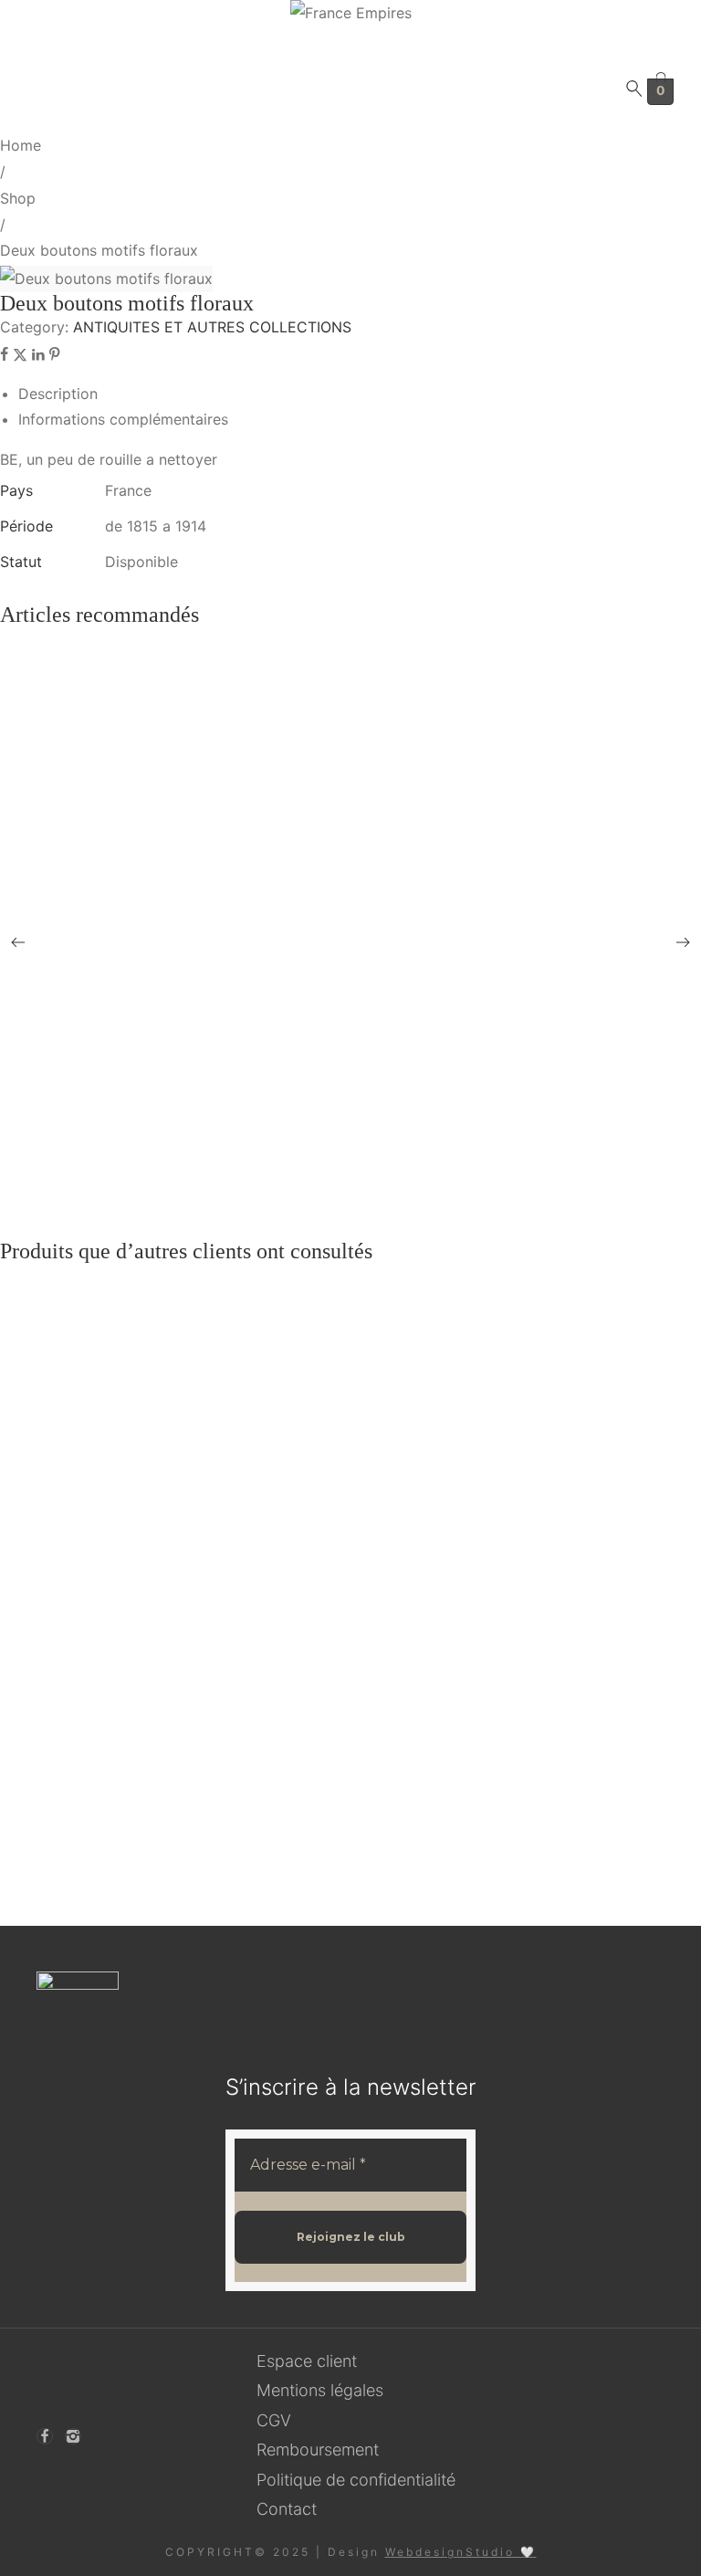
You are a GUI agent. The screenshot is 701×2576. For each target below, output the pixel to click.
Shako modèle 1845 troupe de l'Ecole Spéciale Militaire (178, 1724)
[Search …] (634, 92)
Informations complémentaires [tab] (123, 419)
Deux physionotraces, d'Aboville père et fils (144, 956)
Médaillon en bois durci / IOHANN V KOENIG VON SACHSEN (214, 1323)
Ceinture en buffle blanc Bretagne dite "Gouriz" (156, 1116)
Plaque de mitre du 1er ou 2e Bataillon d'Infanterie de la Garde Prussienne (231, 1778)
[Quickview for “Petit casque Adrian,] (369, 1049)
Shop (18, 198)
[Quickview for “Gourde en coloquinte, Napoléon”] (369, 822)
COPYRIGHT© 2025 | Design (351, 2552)
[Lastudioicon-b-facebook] (45, 2436)
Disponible (141, 562)
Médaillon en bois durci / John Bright (126, 1403)
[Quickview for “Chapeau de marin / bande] (369, 768)
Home (21, 145)
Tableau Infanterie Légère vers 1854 (122, 875)
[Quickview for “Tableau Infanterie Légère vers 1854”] (369, 888)
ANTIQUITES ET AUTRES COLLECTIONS (212, 327)
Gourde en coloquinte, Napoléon (113, 821)
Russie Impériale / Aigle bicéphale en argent (145, 1483)
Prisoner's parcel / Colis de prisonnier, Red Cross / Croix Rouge (201, 1171)
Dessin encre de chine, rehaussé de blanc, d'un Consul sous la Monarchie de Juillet (256, 687)
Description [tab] (58, 394)
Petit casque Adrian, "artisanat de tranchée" (142, 1036)
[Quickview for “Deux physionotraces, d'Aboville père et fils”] (369, 969)
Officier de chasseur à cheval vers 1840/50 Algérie (163, 1859)
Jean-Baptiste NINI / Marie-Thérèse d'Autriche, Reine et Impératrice (215, 1564)
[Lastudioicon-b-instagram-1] (73, 2436)
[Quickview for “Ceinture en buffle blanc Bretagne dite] (369, 1117)
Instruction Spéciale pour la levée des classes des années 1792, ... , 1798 (225, 1644)
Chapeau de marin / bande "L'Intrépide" (133, 768)
